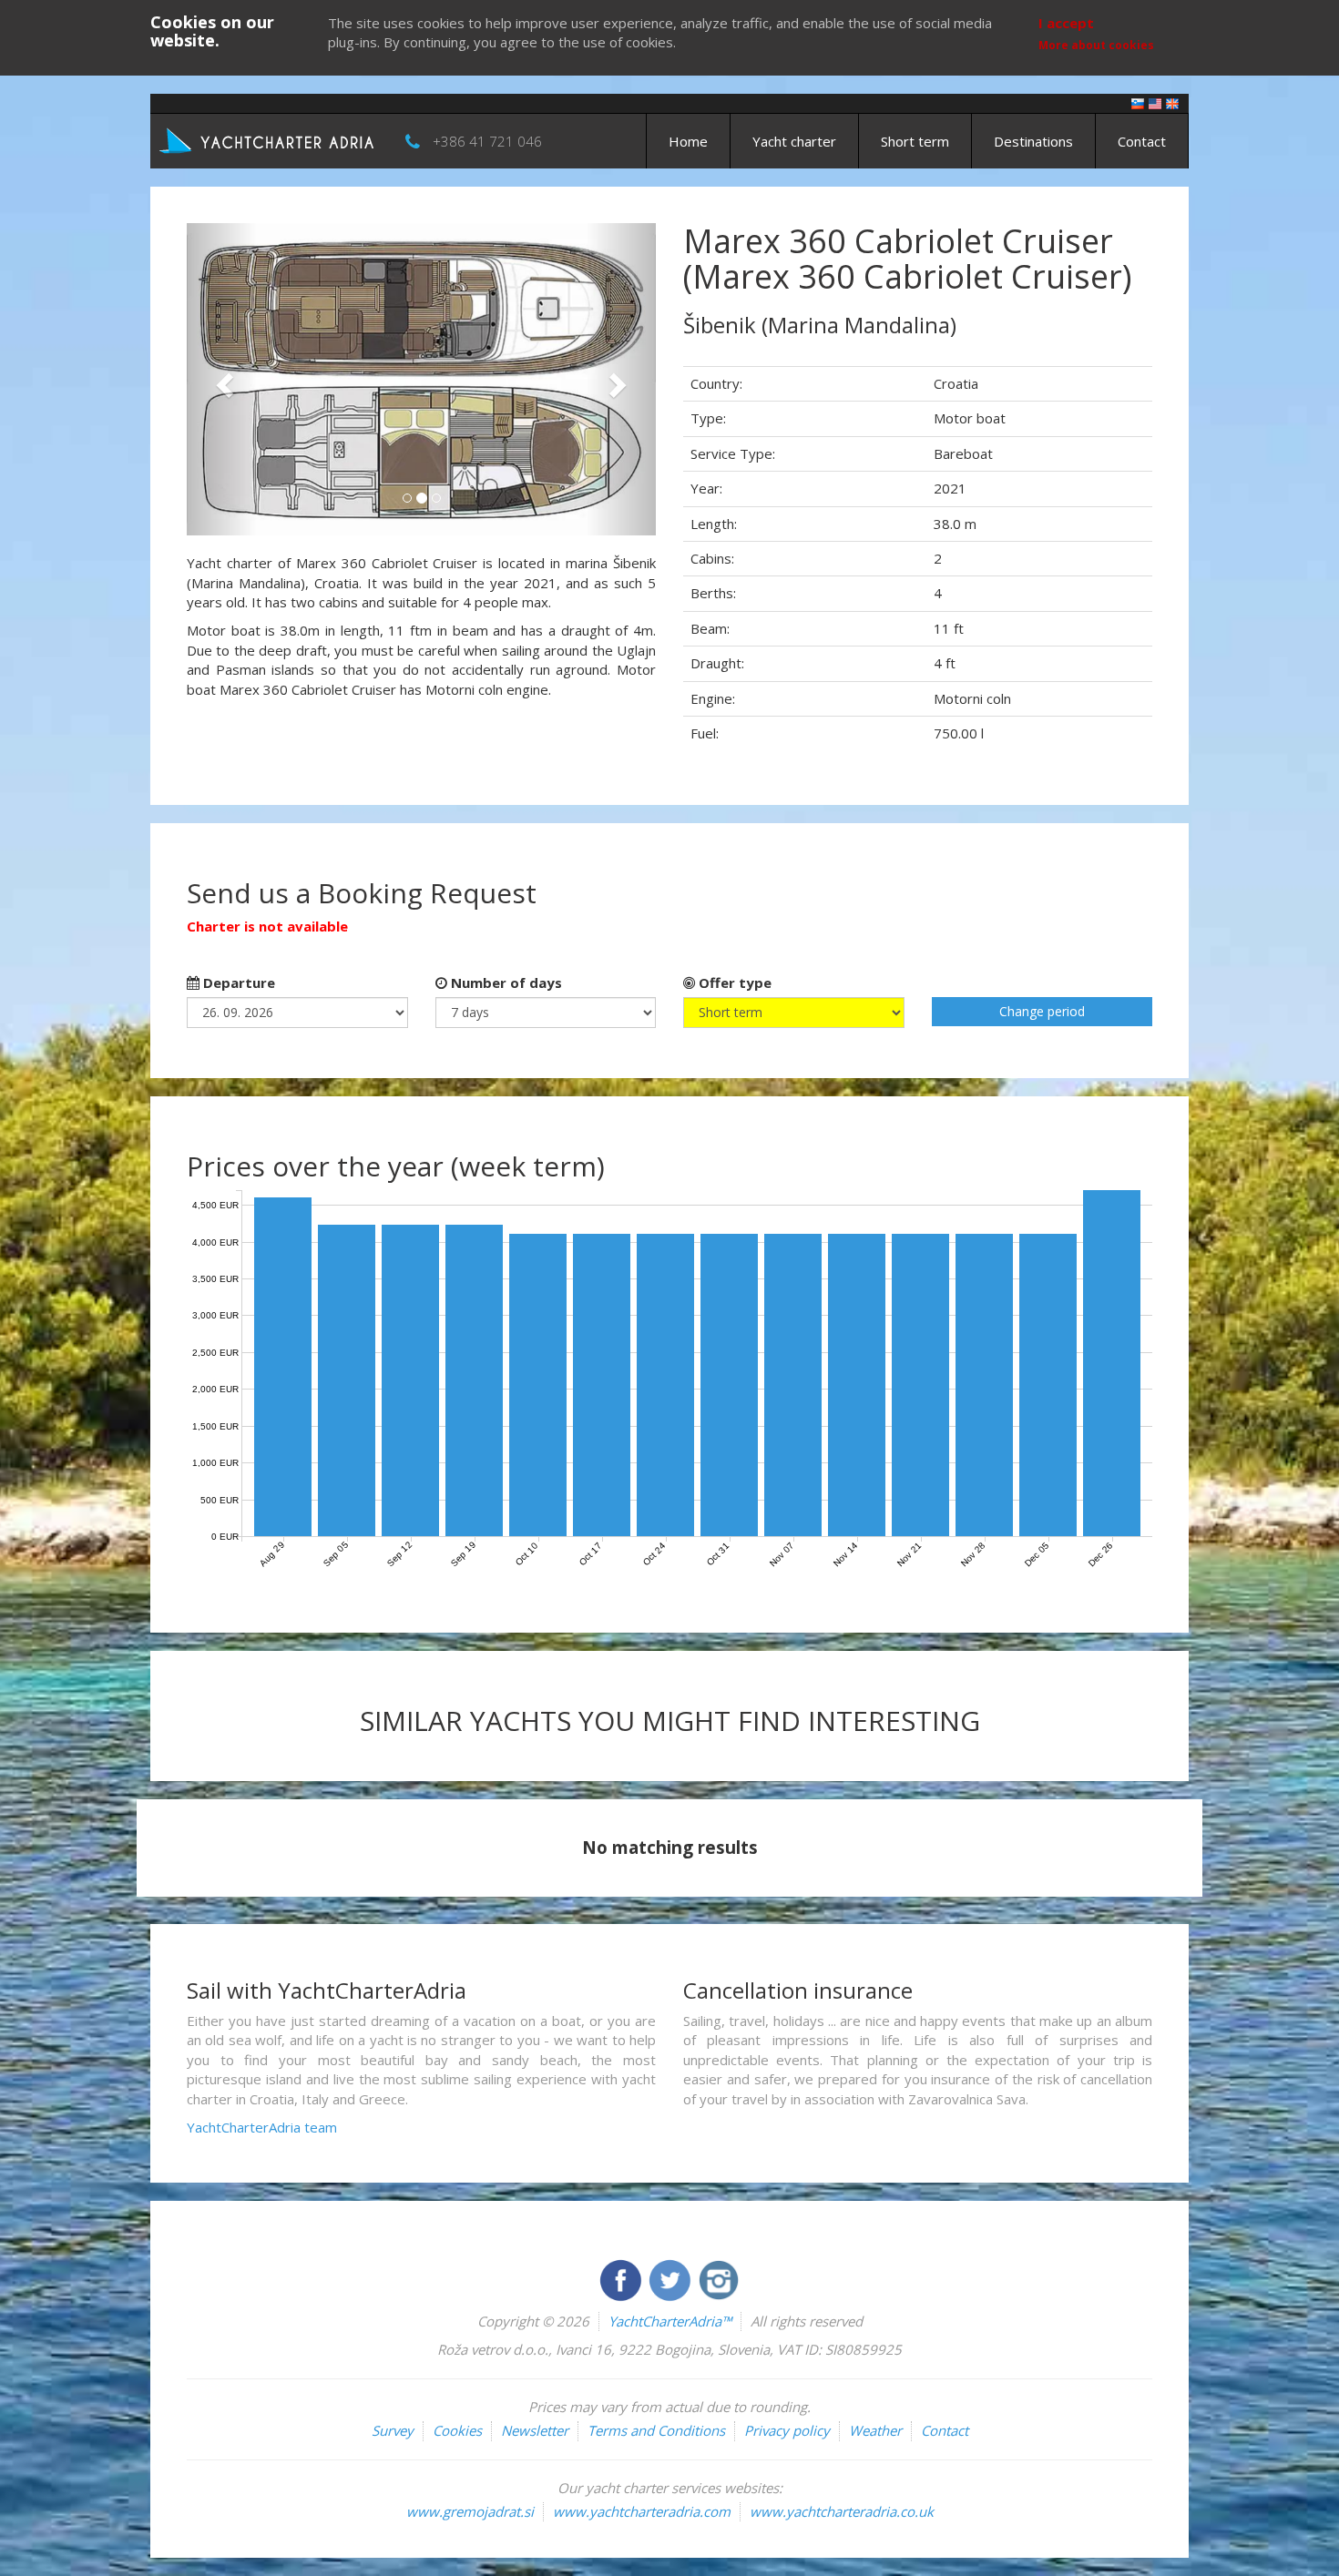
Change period (1042, 1011)
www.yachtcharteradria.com (642, 2511)
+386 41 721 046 (487, 141)
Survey (393, 2430)
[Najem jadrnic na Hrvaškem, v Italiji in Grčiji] (1138, 102)
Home (688, 141)
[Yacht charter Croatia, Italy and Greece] (1155, 102)
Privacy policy (787, 2430)
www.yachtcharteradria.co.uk (842, 2511)
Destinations (1033, 141)
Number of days (505, 983)
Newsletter (535, 2430)
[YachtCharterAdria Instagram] (719, 2278)
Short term (915, 141)
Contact (1142, 141)
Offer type (733, 983)
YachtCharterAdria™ (670, 2321)
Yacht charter (794, 141)
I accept (1066, 23)
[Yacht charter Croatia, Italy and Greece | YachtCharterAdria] (269, 139)
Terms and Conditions (656, 2430)
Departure (237, 983)
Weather (875, 2430)
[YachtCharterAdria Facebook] (622, 2278)
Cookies (457, 2430)
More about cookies (1096, 45)
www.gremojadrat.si (470, 2511)
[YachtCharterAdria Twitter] (671, 2278)
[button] (222, 379)
